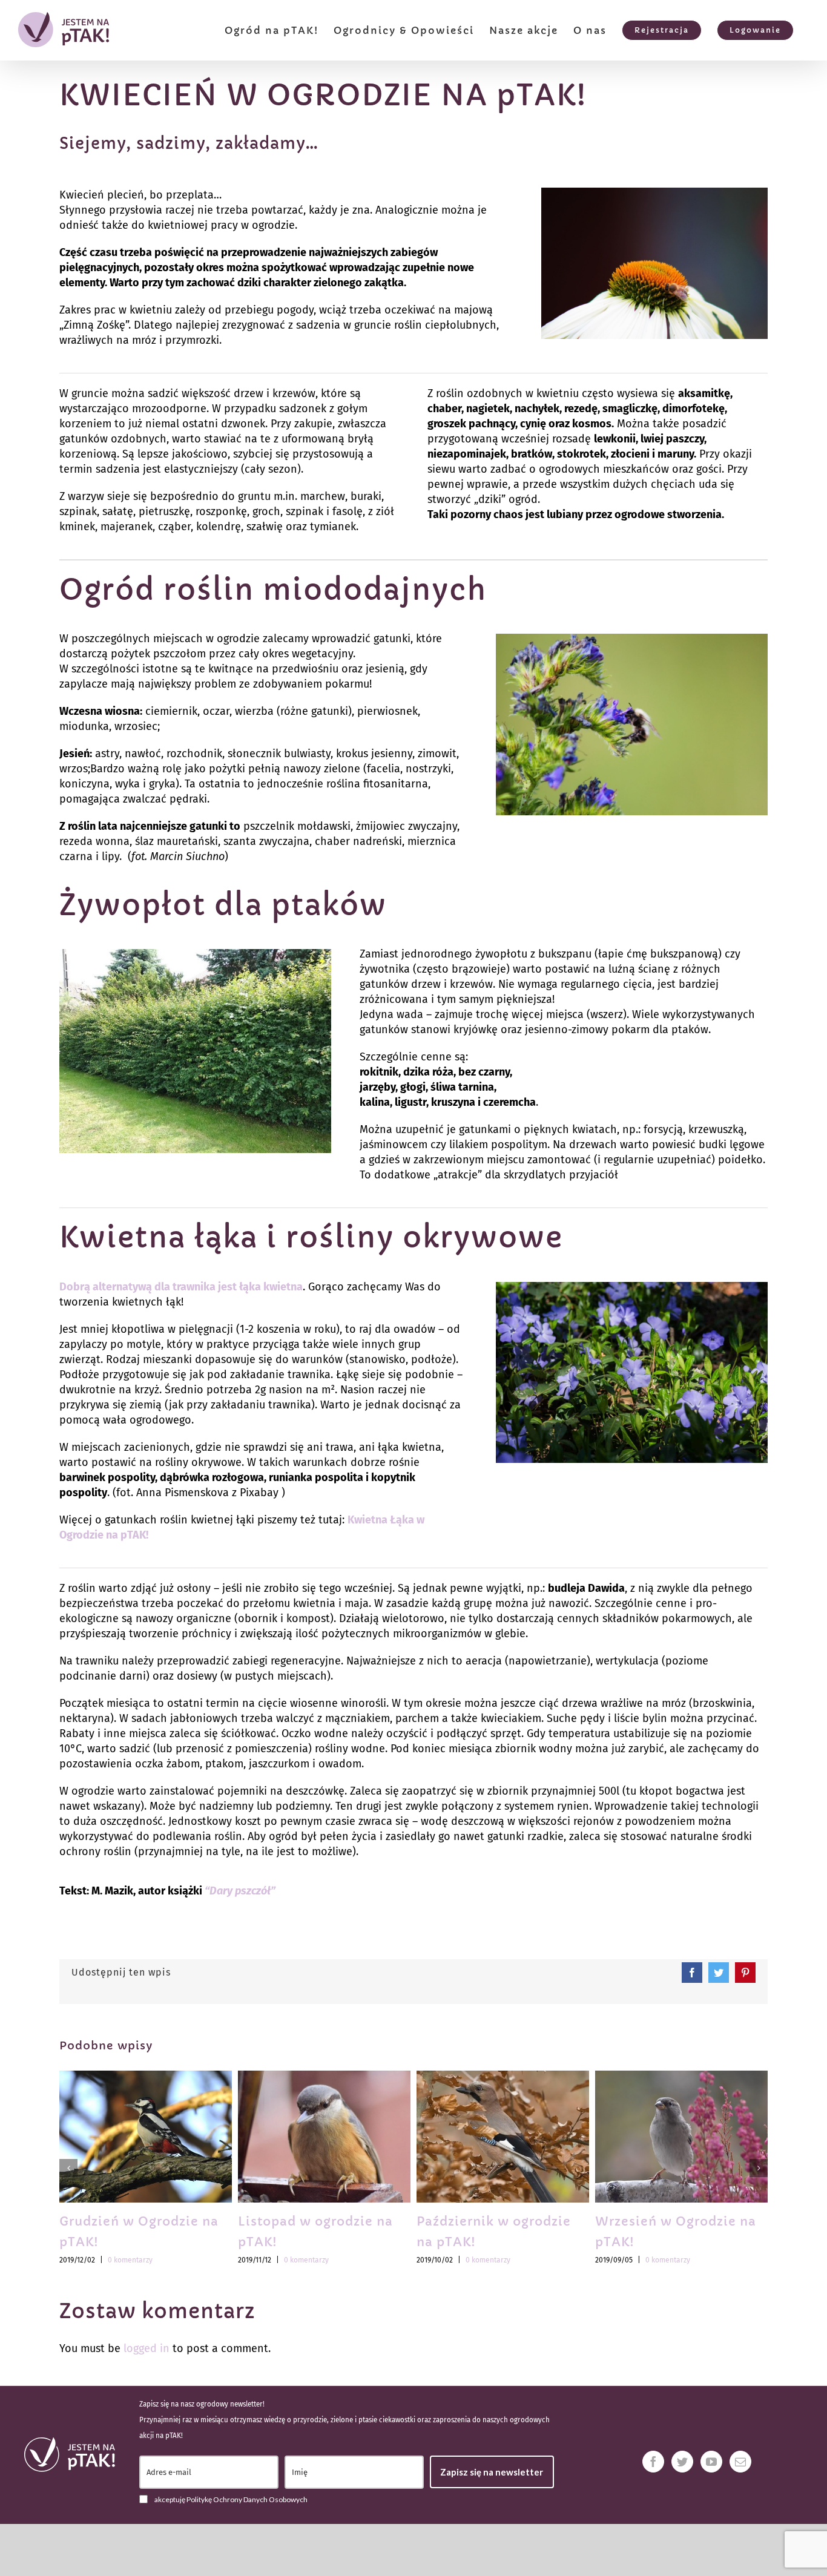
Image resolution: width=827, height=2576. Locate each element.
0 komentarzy (130, 2260)
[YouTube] (711, 2462)
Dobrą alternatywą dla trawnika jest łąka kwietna (181, 1287)
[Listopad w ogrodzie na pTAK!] (324, 2136)
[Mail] (740, 2462)
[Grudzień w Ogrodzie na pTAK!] (146, 2136)
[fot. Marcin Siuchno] (654, 193)
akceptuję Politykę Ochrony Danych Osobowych (231, 2499)
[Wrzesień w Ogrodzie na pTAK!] (681, 2136)
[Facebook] (653, 2462)
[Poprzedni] (68, 2168)
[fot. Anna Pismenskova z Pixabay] (632, 1287)
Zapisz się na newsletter (492, 2472)
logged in (147, 2348)
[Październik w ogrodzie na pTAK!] (503, 2136)
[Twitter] (682, 2462)
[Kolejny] (759, 2168)
